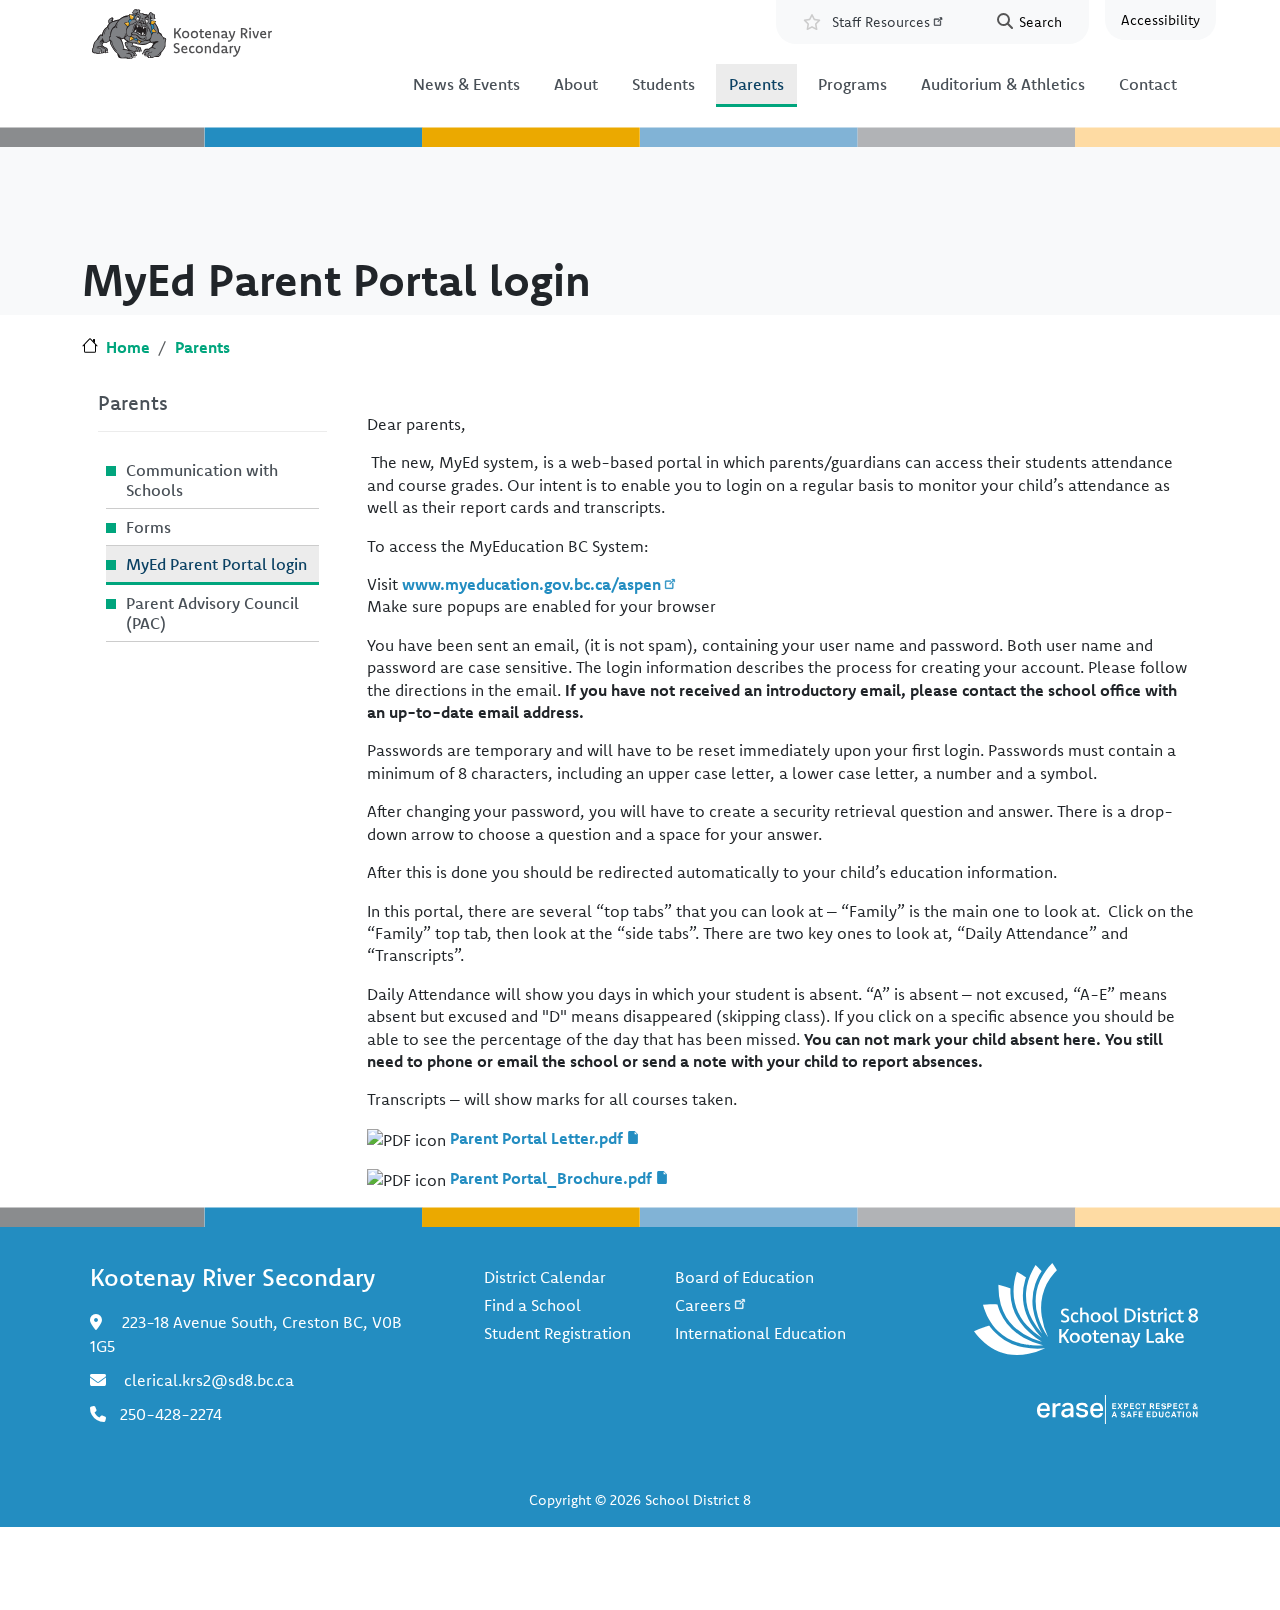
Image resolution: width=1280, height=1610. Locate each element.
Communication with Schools (202, 480)
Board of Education (744, 1277)
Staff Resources (881, 22)
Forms (148, 527)
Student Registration (557, 1333)
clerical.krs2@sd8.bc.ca (209, 1380)
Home (128, 347)
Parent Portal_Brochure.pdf (551, 1178)
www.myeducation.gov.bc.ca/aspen (531, 584)
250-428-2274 (171, 1414)
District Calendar (545, 1277)
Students (663, 84)
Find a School (532, 1305)
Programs (852, 84)
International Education (760, 1333)
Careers (703, 1305)
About (576, 84)
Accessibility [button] (1160, 20)
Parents (756, 84)
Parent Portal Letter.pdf (536, 1138)
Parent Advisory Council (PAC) (212, 613)
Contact (1148, 84)
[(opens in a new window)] (1117, 1407)
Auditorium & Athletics (1003, 84)
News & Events (466, 84)
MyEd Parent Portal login (216, 564)
